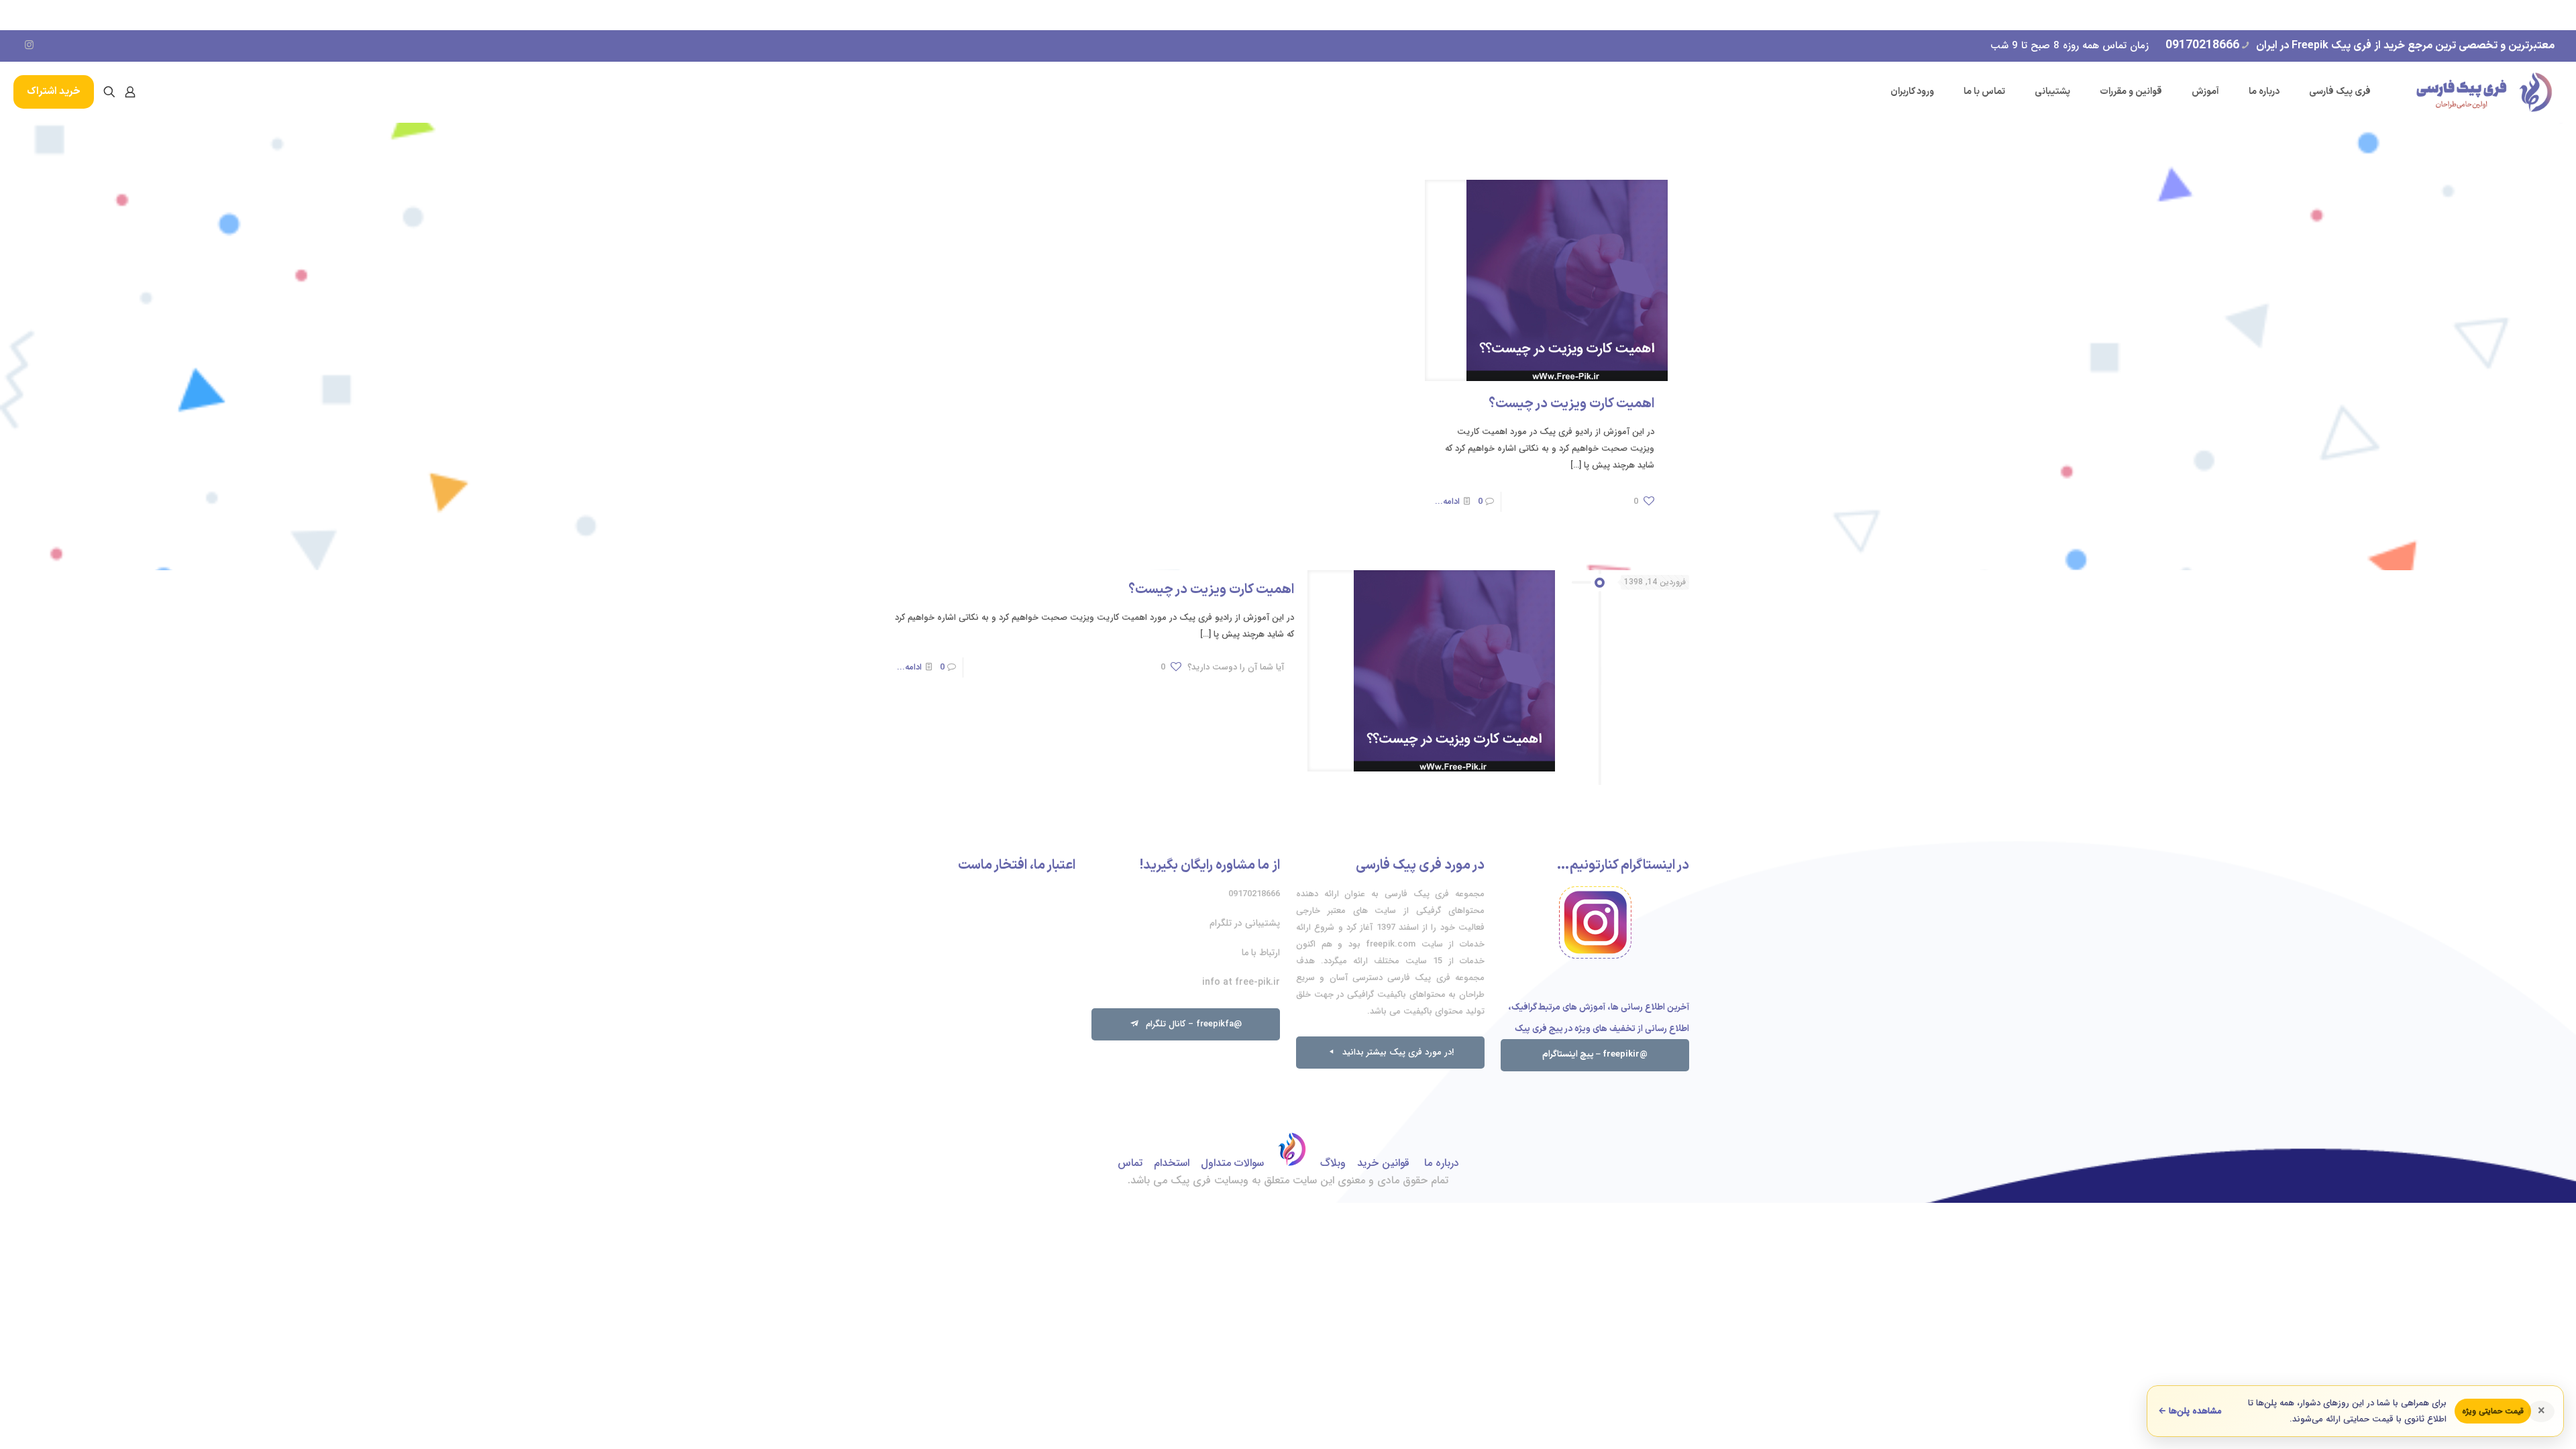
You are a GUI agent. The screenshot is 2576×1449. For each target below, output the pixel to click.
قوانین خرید (1383, 1163)
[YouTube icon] (49, 46)
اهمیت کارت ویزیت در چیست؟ (1571, 404)
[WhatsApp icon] (107, 46)
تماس (1130, 1163)
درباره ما (1440, 1163)
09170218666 (2202, 45)
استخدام (1172, 1163)
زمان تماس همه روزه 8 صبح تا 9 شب (2070, 46)
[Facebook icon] (88, 46)
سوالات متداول (1232, 1163)
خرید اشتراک (54, 92)
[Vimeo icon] (68, 46)
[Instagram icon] (29, 46)
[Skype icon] (126, 46)
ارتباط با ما (1261, 953)
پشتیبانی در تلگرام (1245, 923)
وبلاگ (1333, 1163)
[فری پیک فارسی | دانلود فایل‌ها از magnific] (2484, 92)
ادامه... (1447, 501)
